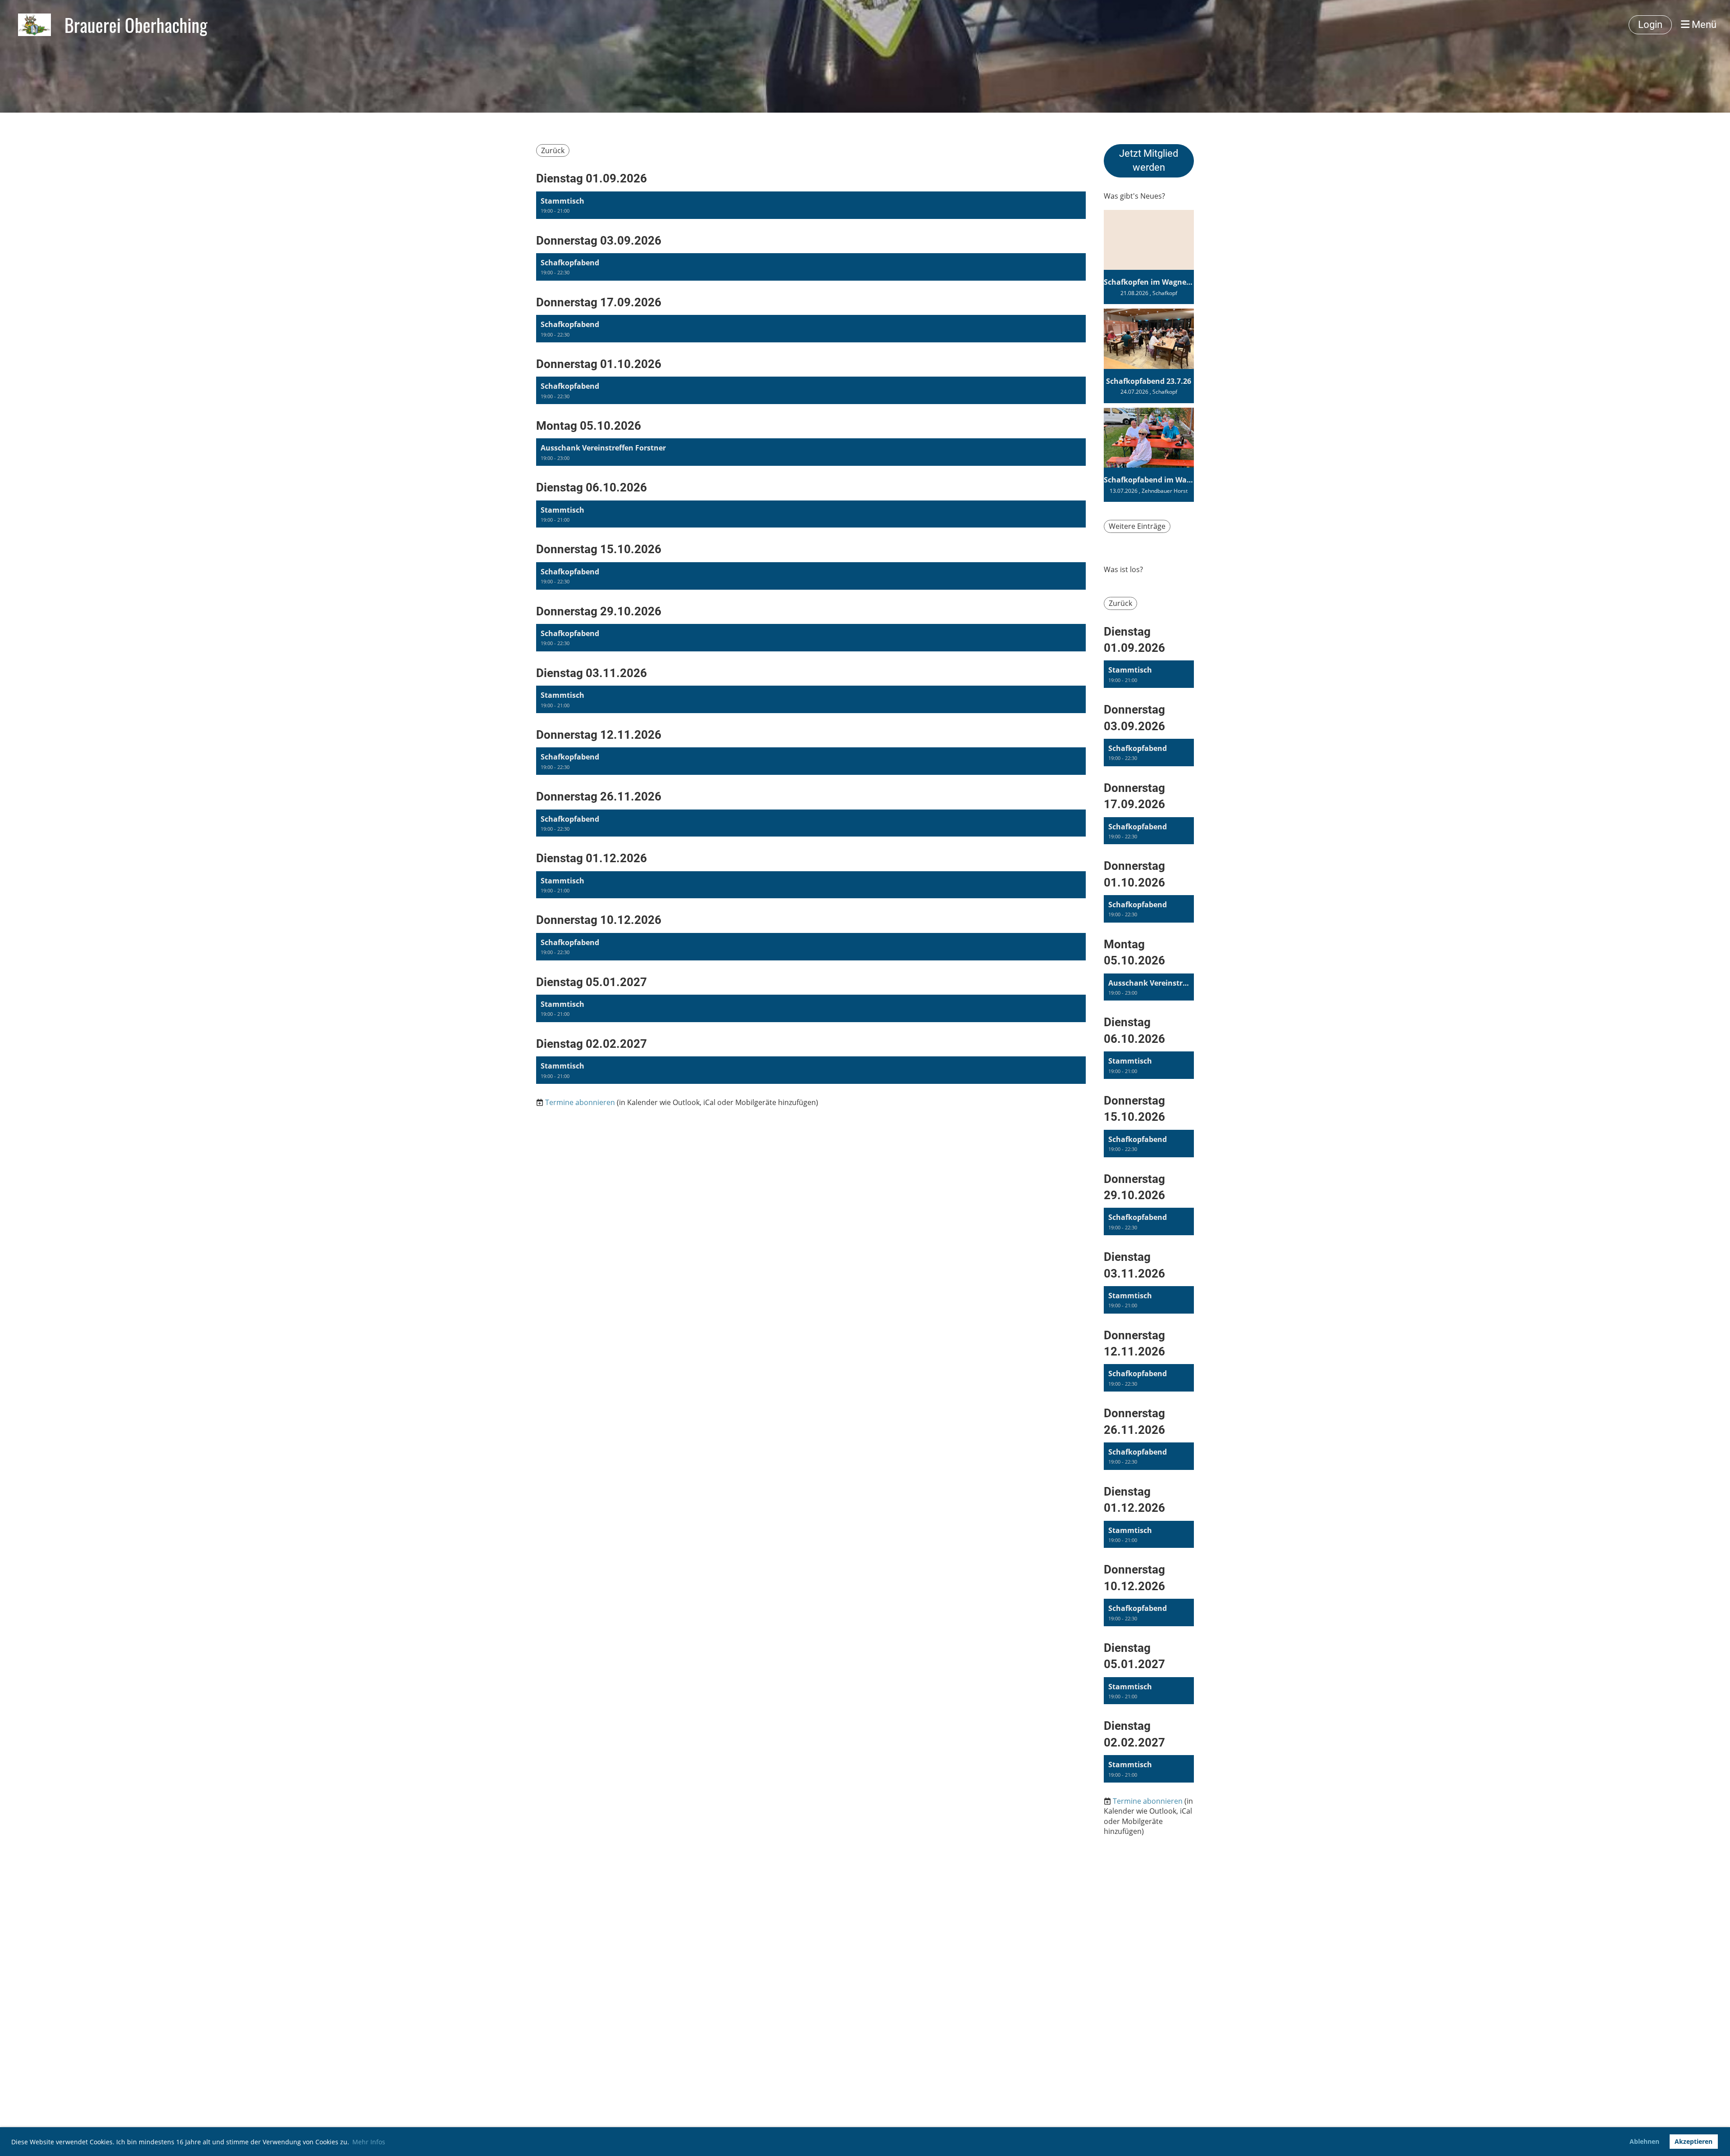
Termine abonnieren (580, 1102)
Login (1650, 25)
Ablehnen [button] (1644, 2141)
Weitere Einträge (1137, 526)
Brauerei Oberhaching (136, 25)
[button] (811, 205)
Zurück (553, 150)
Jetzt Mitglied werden (1149, 160)
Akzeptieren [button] (1694, 2141)
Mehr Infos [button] (369, 2142)
